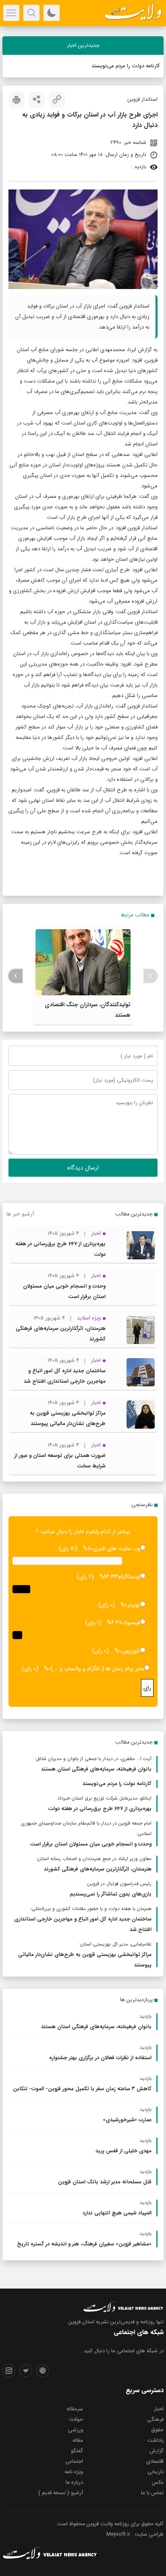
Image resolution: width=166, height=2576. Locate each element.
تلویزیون (131, 1651)
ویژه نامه (74, 2472)
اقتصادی (155, 2461)
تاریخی (156, 2472)
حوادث (76, 2419)
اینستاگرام (129, 1577)
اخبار (159, 2409)
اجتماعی (74, 2461)
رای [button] (147, 1688)
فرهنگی (155, 2419)
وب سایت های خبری (117, 1548)
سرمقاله (75, 2409)
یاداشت (156, 2440)
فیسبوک (131, 1623)
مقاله (78, 2440)
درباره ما (74, 2482)
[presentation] (150, 976)
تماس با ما (152, 2493)
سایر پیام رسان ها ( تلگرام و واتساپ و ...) (98, 1669)
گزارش (157, 2451)
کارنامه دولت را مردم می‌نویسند (126, 66)
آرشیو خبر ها (20, 1214)
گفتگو (77, 2451)
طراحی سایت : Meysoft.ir (135, 2534)
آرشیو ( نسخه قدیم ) (61, 2493)
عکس (158, 2482)
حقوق (157, 2430)
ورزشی (76, 2430)
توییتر (134, 1605)
